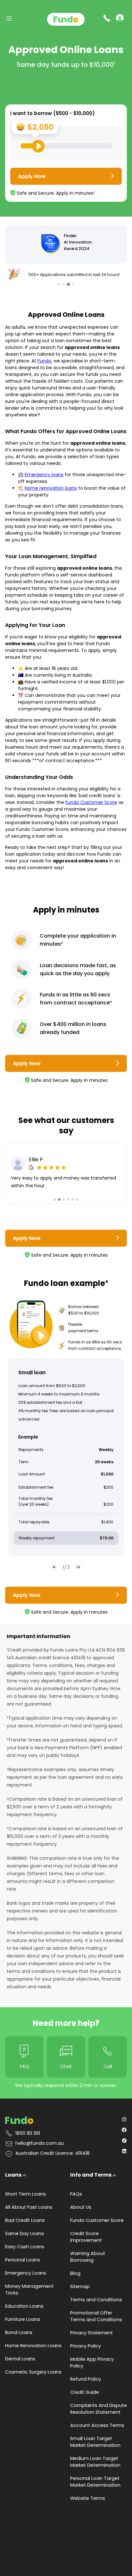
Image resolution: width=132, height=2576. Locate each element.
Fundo (44, 361)
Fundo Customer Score (91, 802)
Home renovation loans (51, 488)
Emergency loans (44, 475)
